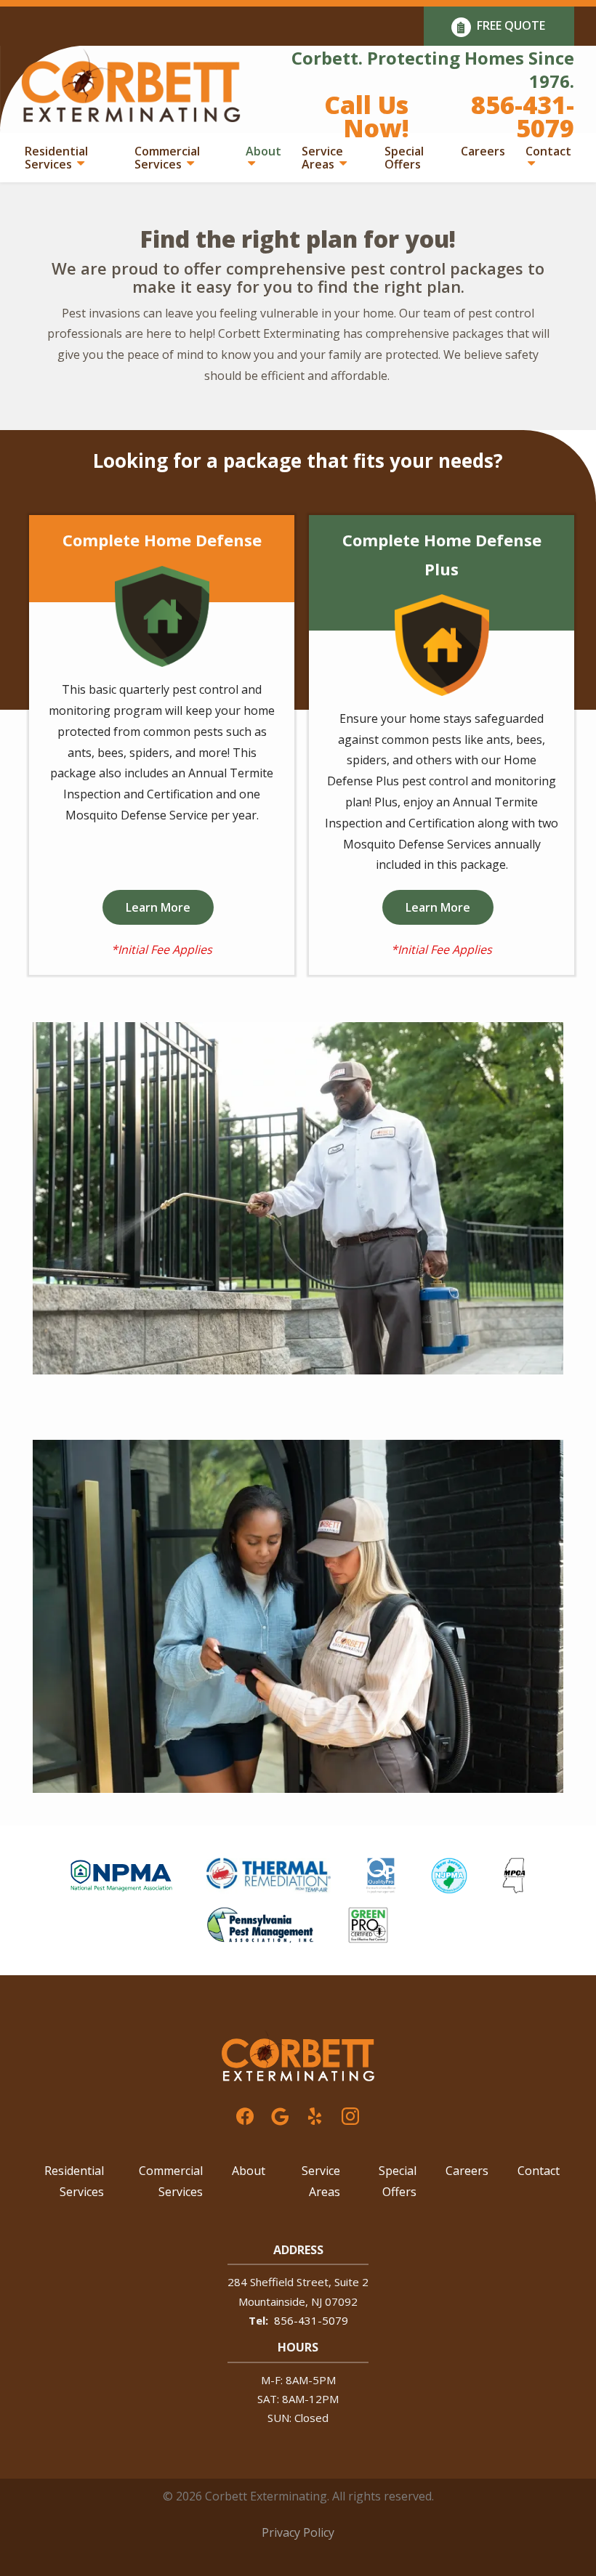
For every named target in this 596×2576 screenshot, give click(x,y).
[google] (280, 2115)
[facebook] (245, 2115)
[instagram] (350, 2115)
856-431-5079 (311, 2320)
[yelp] (315, 2115)
